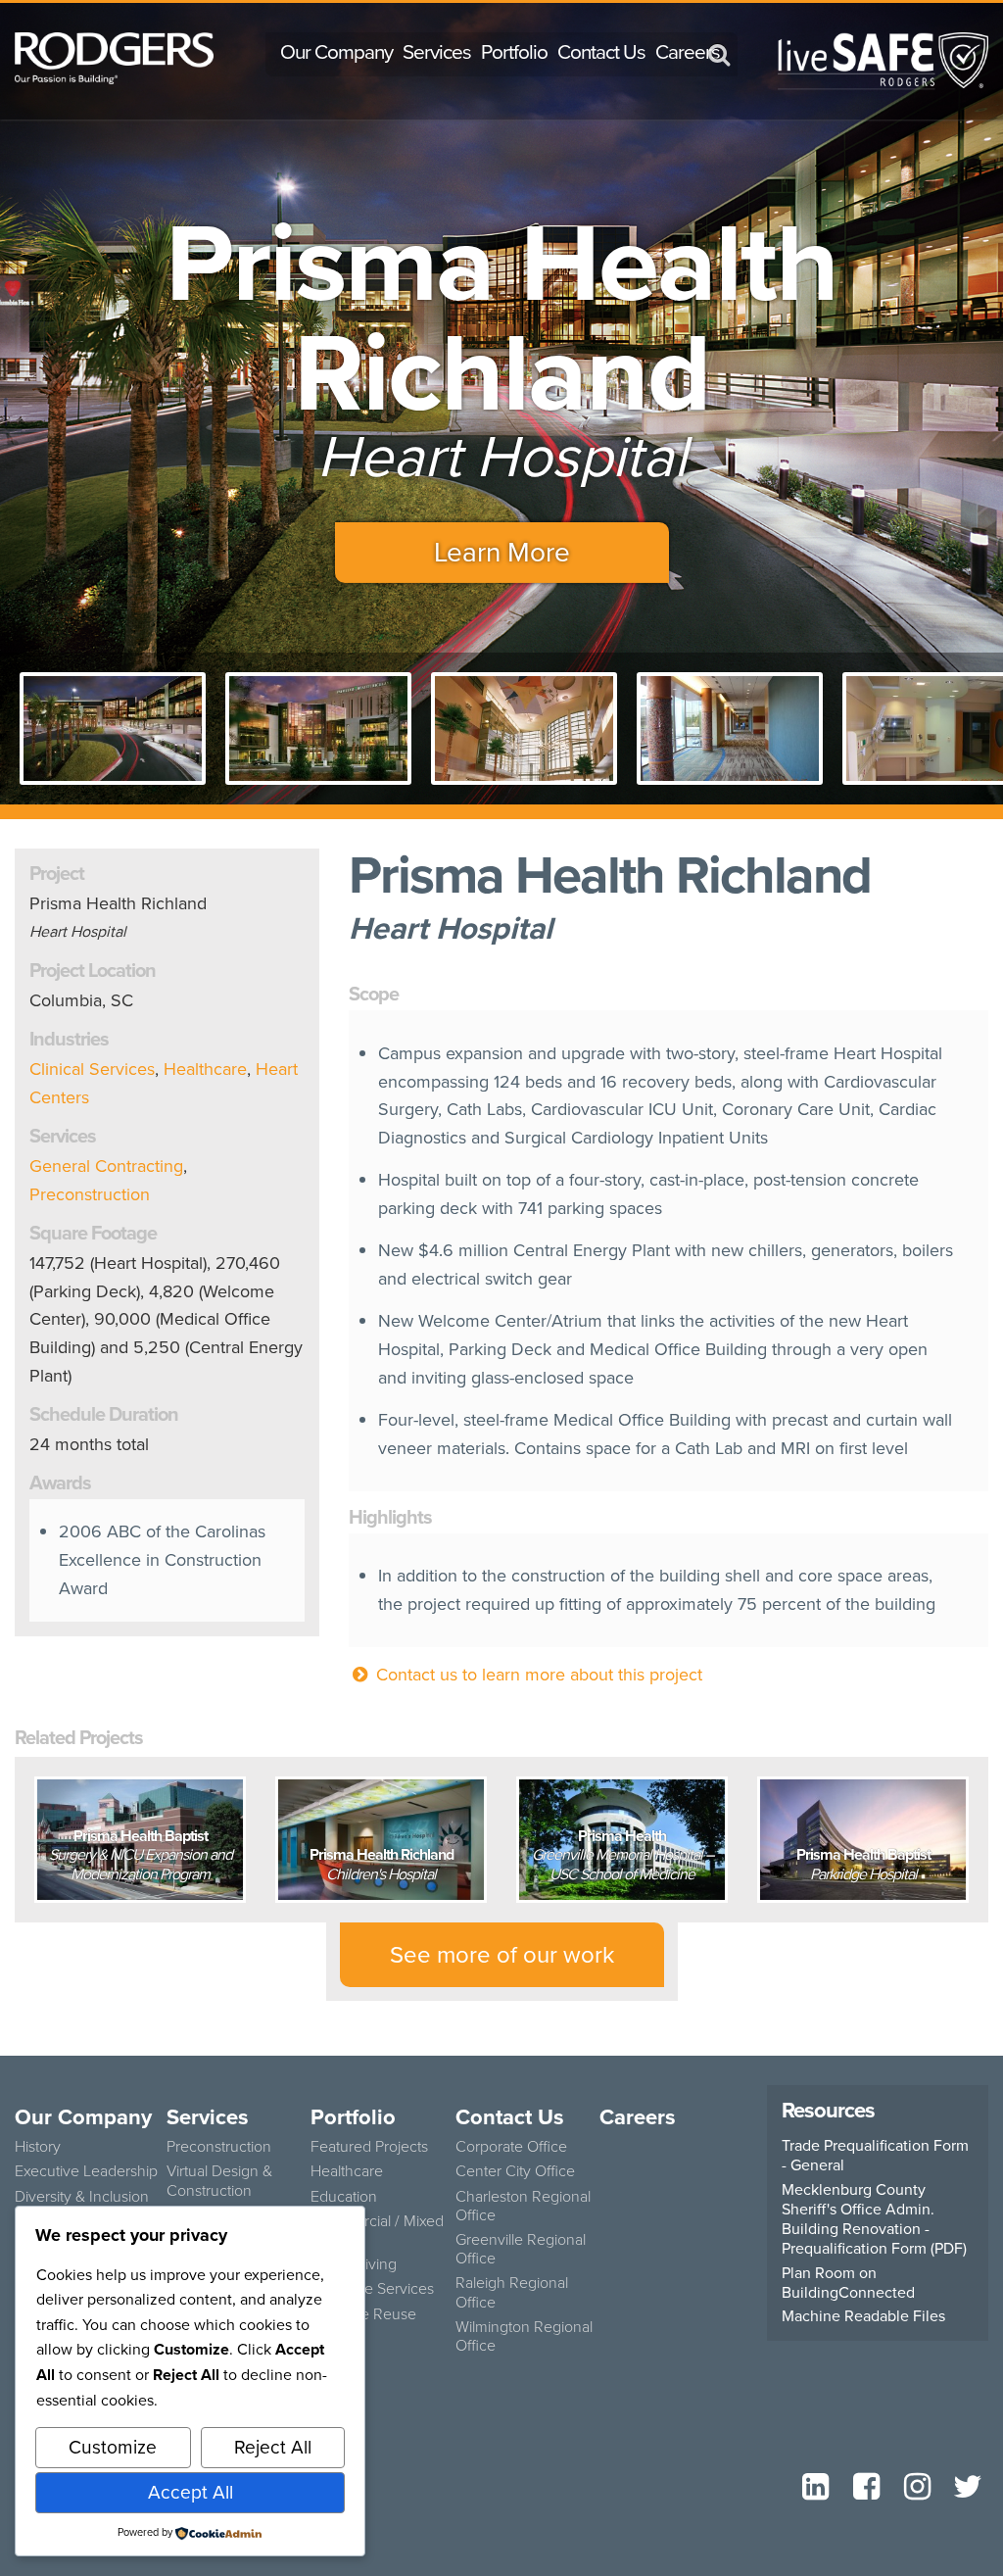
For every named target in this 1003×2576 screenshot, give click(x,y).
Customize (113, 2447)
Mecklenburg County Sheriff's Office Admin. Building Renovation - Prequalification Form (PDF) (874, 2219)
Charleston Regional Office (523, 2206)
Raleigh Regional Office (512, 2292)
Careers (688, 52)
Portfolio (514, 52)
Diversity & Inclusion (82, 2196)
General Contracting (106, 1166)
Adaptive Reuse (363, 2314)
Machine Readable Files (863, 2316)
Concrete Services (372, 2288)
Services (437, 52)
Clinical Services (92, 1069)
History (38, 2146)
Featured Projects (369, 2146)
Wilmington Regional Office (524, 2336)
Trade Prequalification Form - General (875, 2156)
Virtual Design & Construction (219, 2180)
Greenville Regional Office (521, 2249)
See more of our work (502, 1955)
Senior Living (354, 2264)
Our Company (336, 52)
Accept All (191, 2492)
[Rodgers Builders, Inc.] (114, 57)
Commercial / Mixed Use (377, 2230)
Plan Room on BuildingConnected (848, 2283)
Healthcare (205, 1069)
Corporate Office (511, 2146)
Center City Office (515, 2171)
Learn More (502, 552)
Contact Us (601, 52)
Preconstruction (90, 1194)
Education (344, 2196)
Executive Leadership (86, 2171)
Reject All (273, 2447)
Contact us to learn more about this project (537, 1675)
